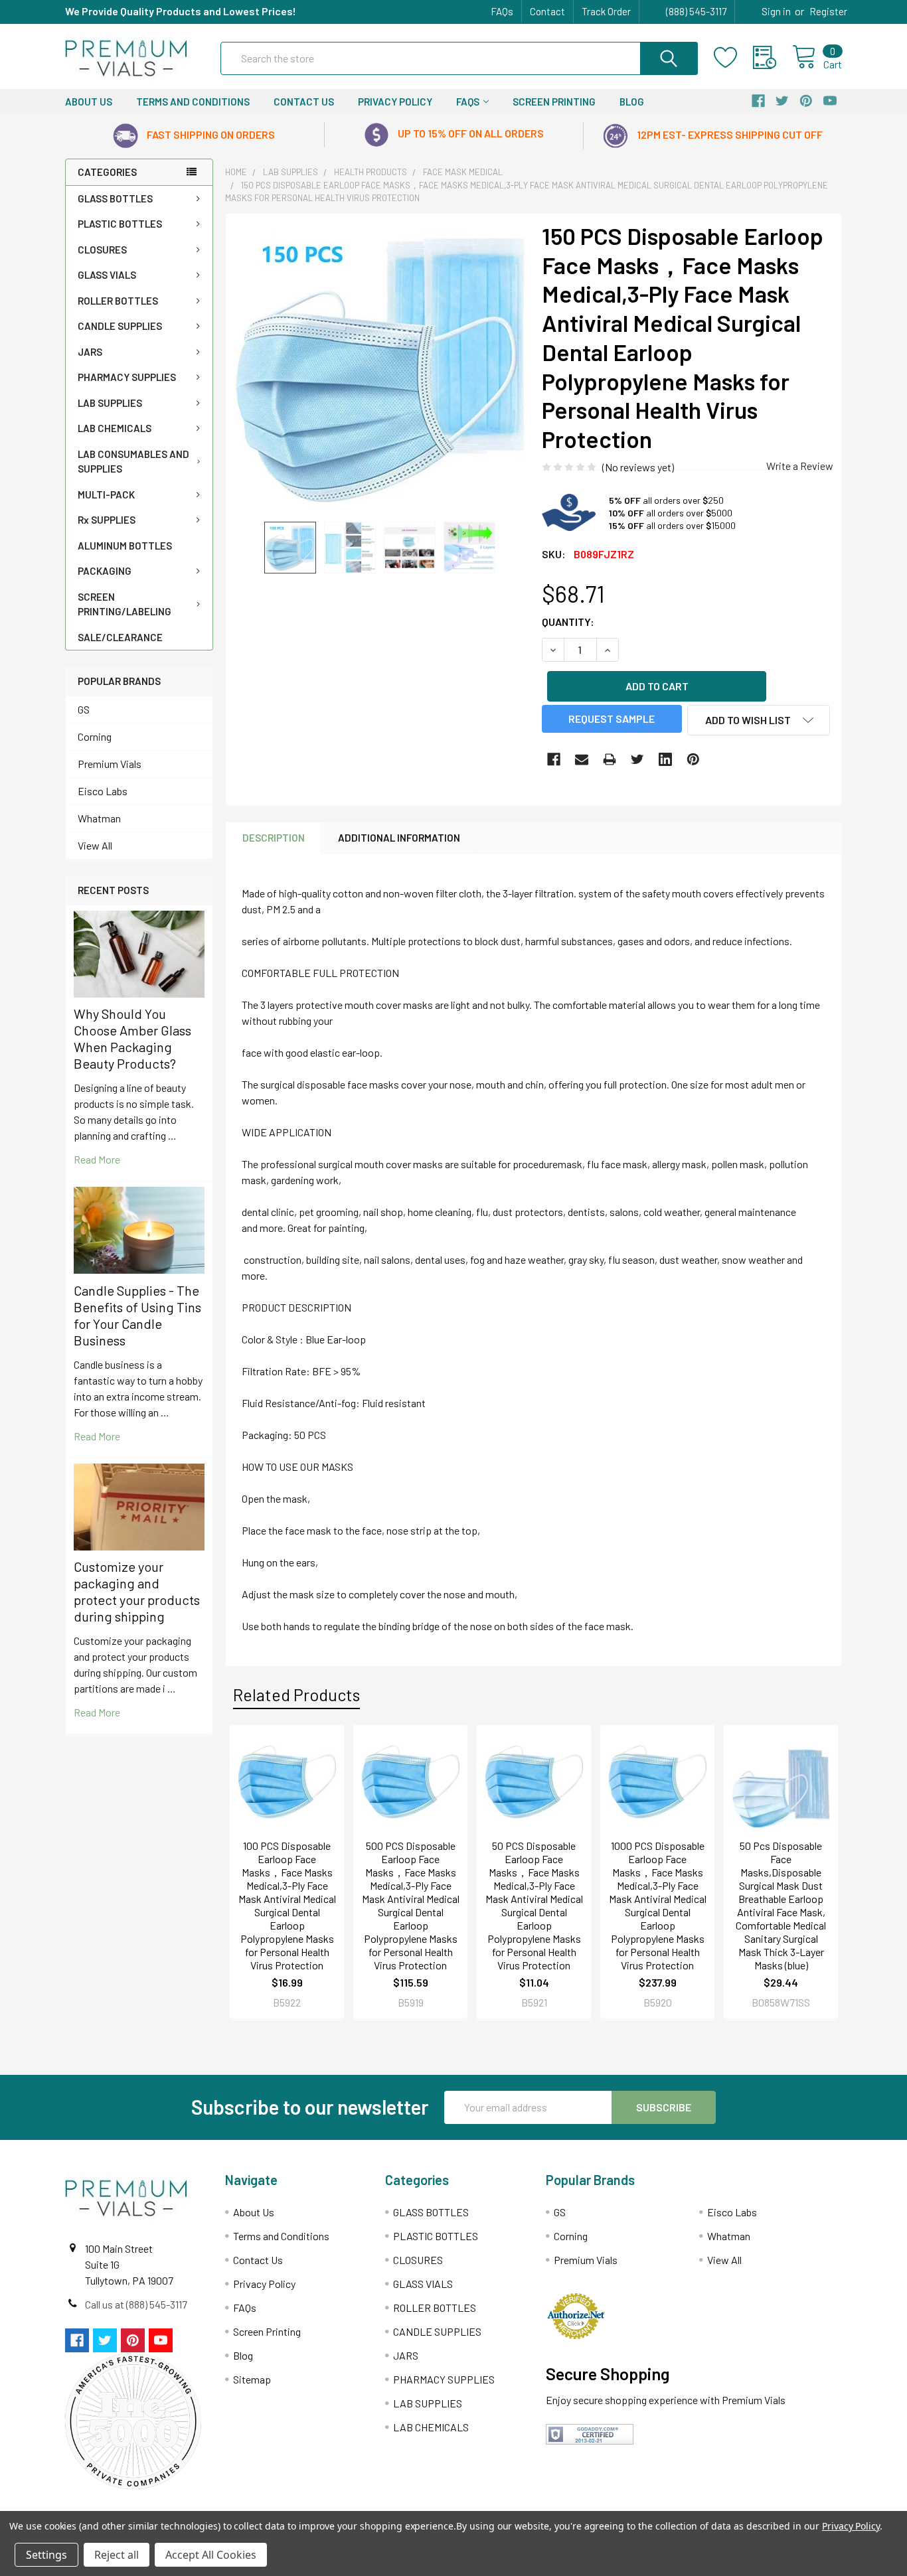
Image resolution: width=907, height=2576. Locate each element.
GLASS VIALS (107, 275)
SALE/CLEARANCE (120, 637)
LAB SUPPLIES (110, 403)
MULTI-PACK (106, 494)
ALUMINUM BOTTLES (125, 546)
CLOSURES (102, 250)
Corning (95, 736)
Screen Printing (554, 102)
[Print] (610, 759)
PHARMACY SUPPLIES (127, 377)
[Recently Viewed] (773, 58)
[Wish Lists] (733, 58)
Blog (632, 102)
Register (828, 11)
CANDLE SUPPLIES (120, 326)
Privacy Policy (395, 102)
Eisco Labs (103, 791)
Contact (547, 11)
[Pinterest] (693, 759)
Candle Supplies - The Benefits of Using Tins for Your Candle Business (137, 1315)
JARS (90, 352)
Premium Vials (110, 764)
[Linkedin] (665, 759)
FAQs (502, 11)
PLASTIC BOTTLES (120, 224)
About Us (89, 102)
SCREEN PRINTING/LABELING (124, 604)
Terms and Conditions (193, 102)
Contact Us (304, 102)
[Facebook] (554, 759)
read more (97, 1159)
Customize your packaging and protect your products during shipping (137, 1591)
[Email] (582, 759)
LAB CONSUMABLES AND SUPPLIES (133, 462)
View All (95, 845)
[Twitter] (637, 759)
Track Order (606, 11)
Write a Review (800, 466)
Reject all (117, 2555)
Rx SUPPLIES (107, 520)
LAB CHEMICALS (115, 428)
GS (84, 709)
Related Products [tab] (296, 1695)
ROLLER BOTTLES (118, 301)
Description (274, 838)
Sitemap (252, 2379)
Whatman (99, 818)
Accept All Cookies (211, 2555)
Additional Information (399, 838)
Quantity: (568, 622)
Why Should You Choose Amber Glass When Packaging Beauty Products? (132, 1038)
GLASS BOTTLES (115, 198)
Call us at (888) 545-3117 (136, 2304)
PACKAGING (105, 571)
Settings (46, 2555)
